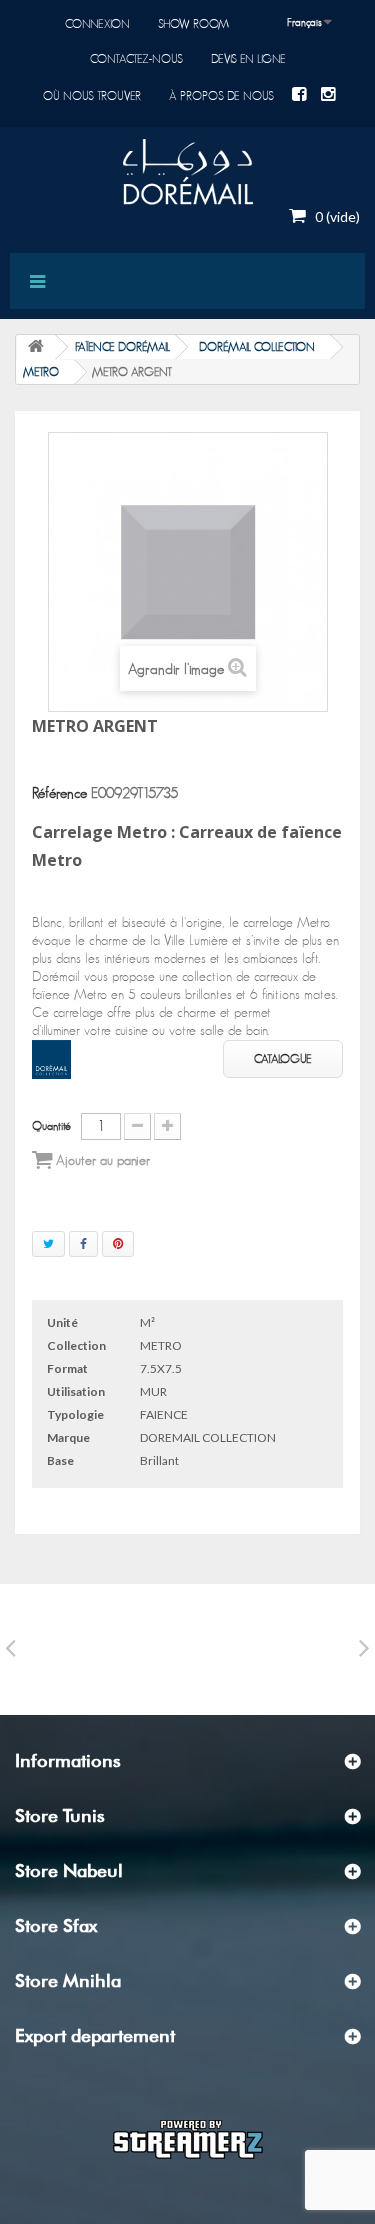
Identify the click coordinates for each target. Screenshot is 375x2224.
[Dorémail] (187, 172)
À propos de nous (221, 96)
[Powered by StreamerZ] (188, 2137)
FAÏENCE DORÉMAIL (122, 347)
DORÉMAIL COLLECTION (257, 347)
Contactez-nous (136, 59)
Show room (193, 24)
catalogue (283, 1059)
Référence (59, 793)
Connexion (97, 24)
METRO (41, 372)
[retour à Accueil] (36, 347)
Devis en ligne (248, 59)
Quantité (51, 1126)
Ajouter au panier (101, 1161)
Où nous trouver (92, 96)
